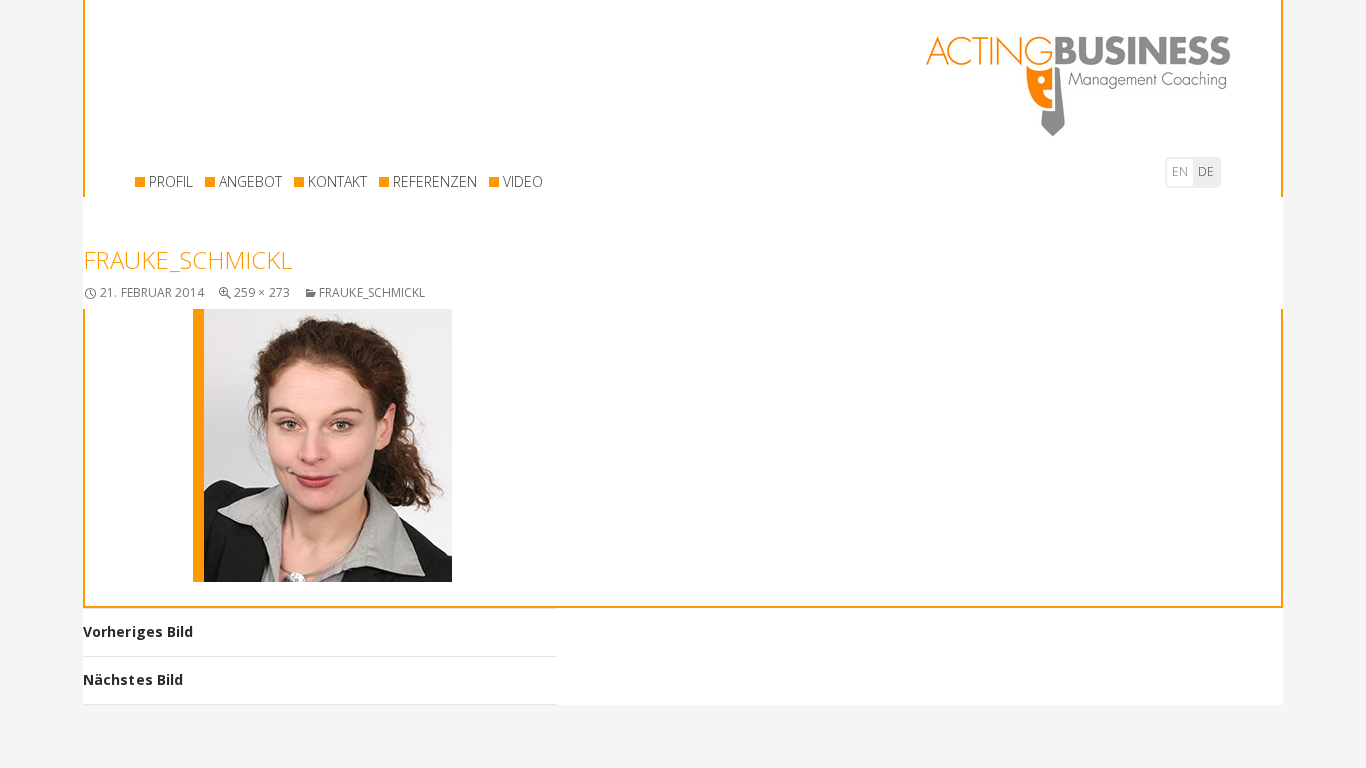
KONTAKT (337, 181)
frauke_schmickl (372, 292)
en (1180, 171)
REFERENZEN (435, 181)
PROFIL (171, 181)
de (1206, 171)
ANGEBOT (250, 181)
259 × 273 (262, 292)
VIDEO (523, 181)
